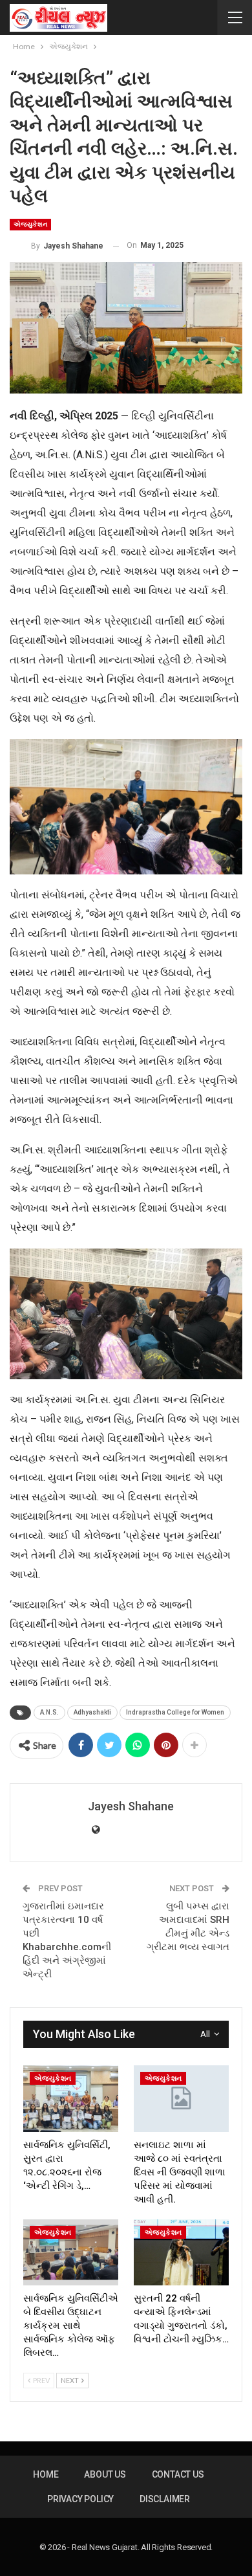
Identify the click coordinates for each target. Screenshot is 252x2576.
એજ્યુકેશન (30, 224)
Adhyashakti (92, 1712)
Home (46, 2474)
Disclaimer (165, 2499)
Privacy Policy (80, 2499)
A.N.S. (49, 1712)
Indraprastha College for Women (175, 1712)
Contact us (178, 2474)
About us (105, 2474)
